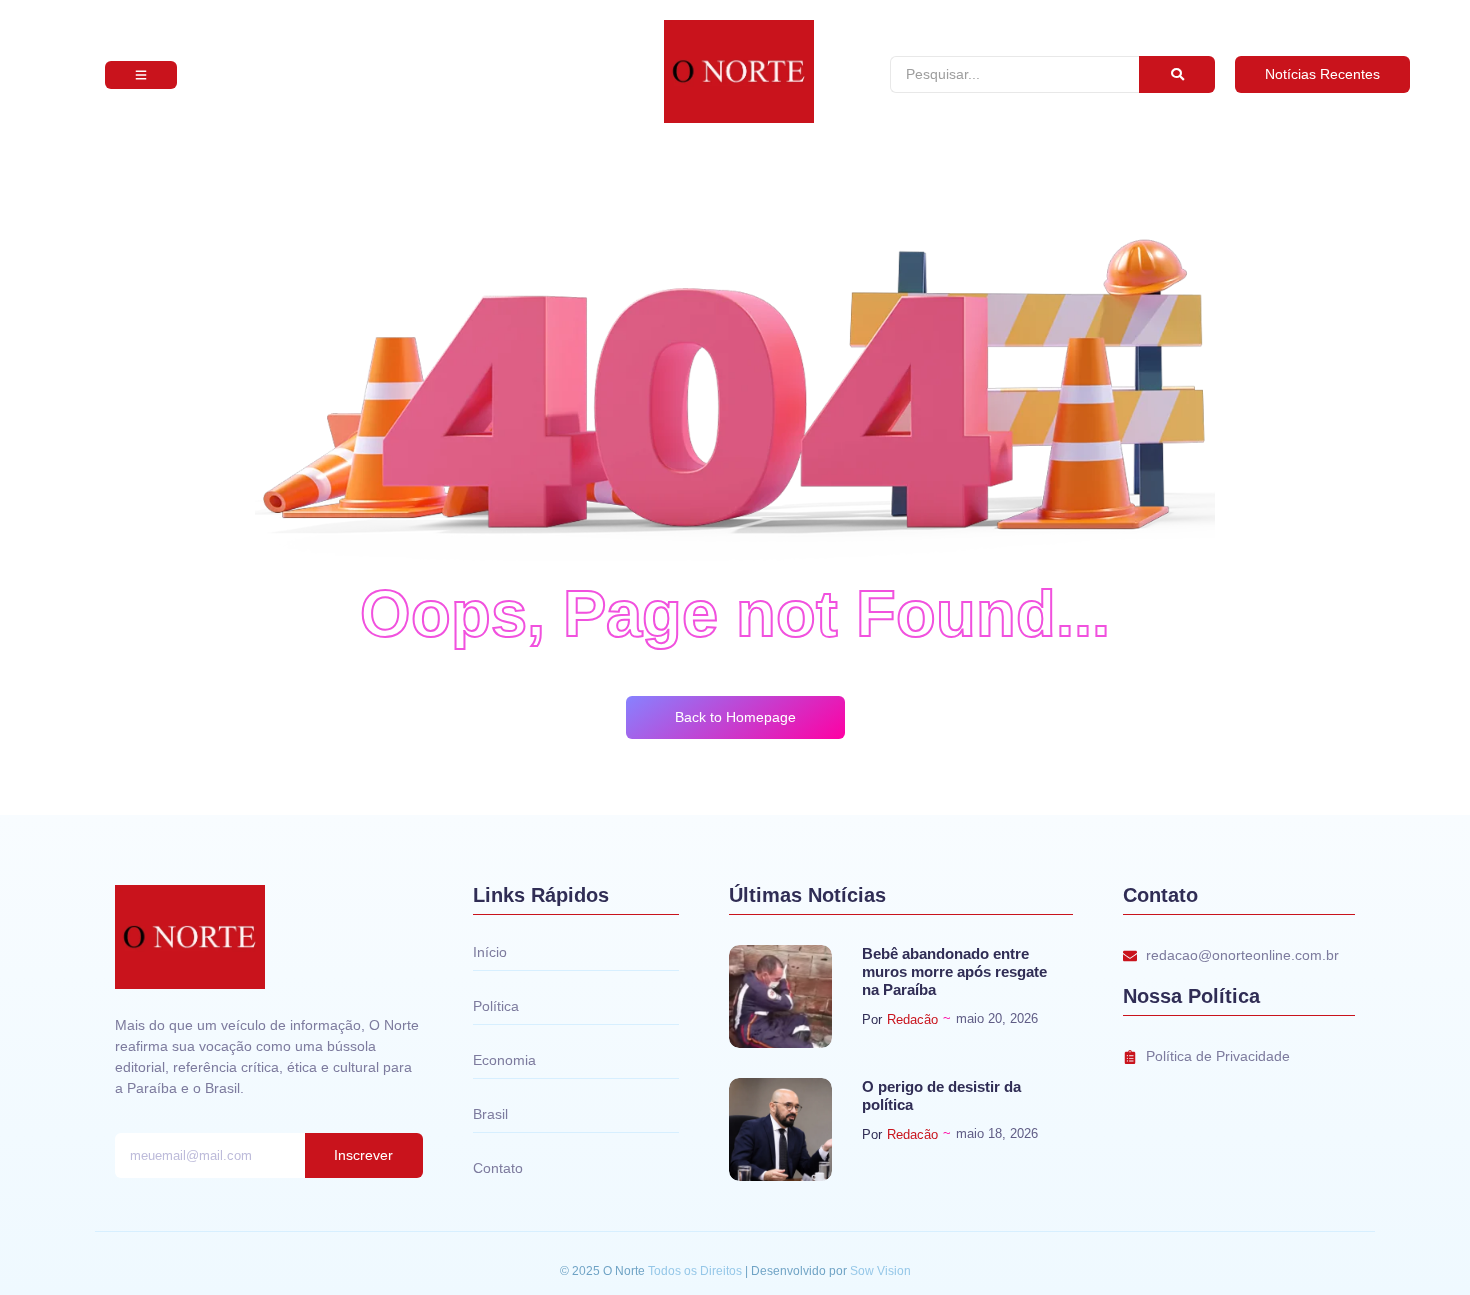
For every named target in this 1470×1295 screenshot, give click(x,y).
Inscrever (363, 1155)
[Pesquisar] (1177, 74)
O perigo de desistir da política (941, 1095)
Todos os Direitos (696, 1271)
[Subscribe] (141, 75)
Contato (498, 1168)
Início (490, 952)
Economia (504, 1060)
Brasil (490, 1114)
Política (496, 1006)
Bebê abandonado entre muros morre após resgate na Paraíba (954, 971)
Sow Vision (880, 1271)
